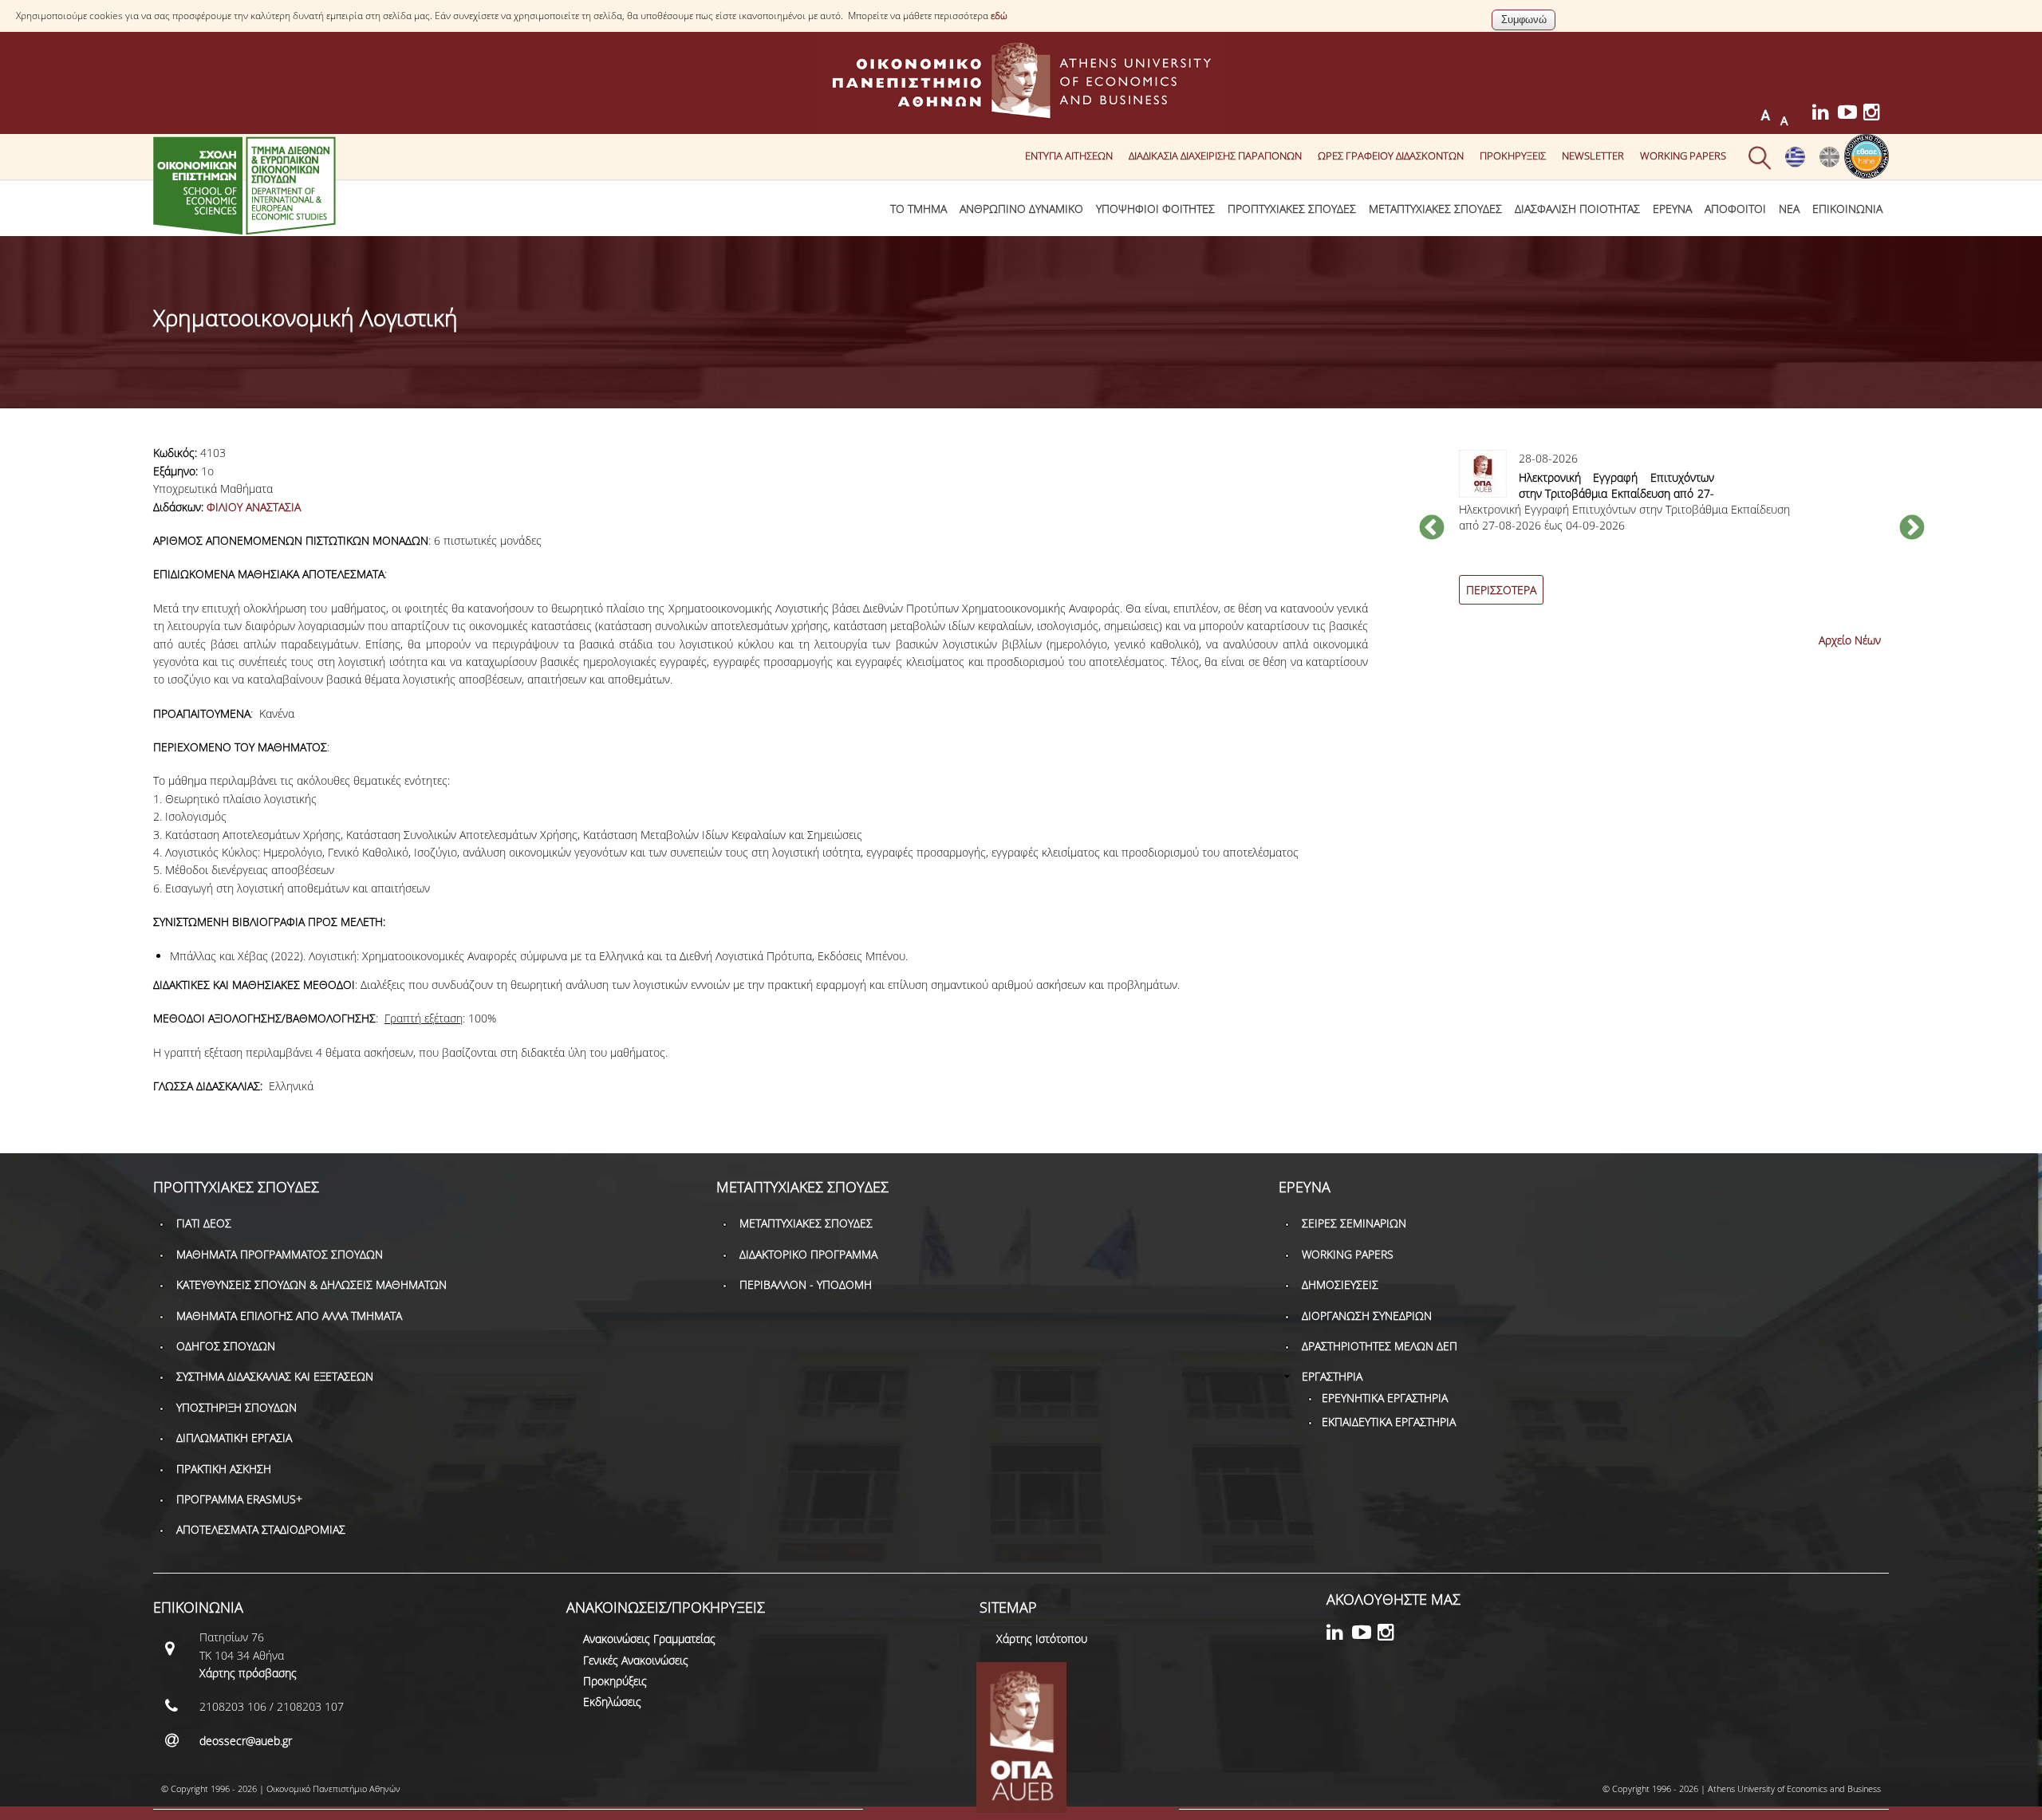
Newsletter (1593, 156)
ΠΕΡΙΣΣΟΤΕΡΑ (1501, 590)
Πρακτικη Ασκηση (224, 1469)
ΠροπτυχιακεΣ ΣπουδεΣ (1292, 209)
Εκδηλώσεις (612, 1702)
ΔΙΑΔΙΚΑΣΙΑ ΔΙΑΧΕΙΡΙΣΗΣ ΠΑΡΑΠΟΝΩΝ (1215, 156)
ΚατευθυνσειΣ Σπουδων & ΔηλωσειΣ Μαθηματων (311, 1284)
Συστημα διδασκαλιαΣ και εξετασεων (275, 1376)
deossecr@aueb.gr (246, 1741)
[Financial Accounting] (1829, 163)
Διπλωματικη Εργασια (234, 1438)
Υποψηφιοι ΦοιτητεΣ (1155, 209)
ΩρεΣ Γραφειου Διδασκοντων (1391, 156)
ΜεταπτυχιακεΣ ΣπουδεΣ (1435, 209)
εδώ (999, 16)
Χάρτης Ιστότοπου (1042, 1639)
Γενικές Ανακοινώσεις (636, 1660)
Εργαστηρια (1332, 1376)
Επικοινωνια (1847, 209)
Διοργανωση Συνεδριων (1367, 1316)
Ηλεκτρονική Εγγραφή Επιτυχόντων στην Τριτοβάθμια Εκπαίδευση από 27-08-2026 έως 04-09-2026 (1616, 493)
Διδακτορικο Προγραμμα (808, 1254)
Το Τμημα (919, 209)
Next (1912, 529)
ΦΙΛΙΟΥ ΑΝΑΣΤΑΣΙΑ (254, 507)
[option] (1672, 536)
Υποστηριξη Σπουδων (237, 1407)
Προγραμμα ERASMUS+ (239, 1499)
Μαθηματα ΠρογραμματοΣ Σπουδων (280, 1254)
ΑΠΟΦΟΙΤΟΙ (1735, 209)
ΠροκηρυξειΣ (1513, 156)
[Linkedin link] (1825, 114)
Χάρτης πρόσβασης (248, 1673)
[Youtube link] (1851, 114)
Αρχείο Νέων (1850, 640)
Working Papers (1683, 156)
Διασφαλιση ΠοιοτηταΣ (1577, 209)
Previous (1432, 529)
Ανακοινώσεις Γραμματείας (649, 1639)
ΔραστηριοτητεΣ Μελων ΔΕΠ (1380, 1346)
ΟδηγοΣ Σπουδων (226, 1346)
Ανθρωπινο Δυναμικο (1021, 209)
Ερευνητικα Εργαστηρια (1385, 1398)
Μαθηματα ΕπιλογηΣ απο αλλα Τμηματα (289, 1316)
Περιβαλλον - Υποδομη (806, 1284)
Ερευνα (1672, 209)
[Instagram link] (1876, 114)
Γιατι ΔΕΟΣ (204, 1223)
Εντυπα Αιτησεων (1069, 156)
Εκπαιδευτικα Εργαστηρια (1389, 1422)
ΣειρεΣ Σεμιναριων (1354, 1223)
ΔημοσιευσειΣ (1340, 1284)
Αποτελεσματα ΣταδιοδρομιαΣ (261, 1529)
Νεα (1789, 209)
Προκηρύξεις (615, 1681)
